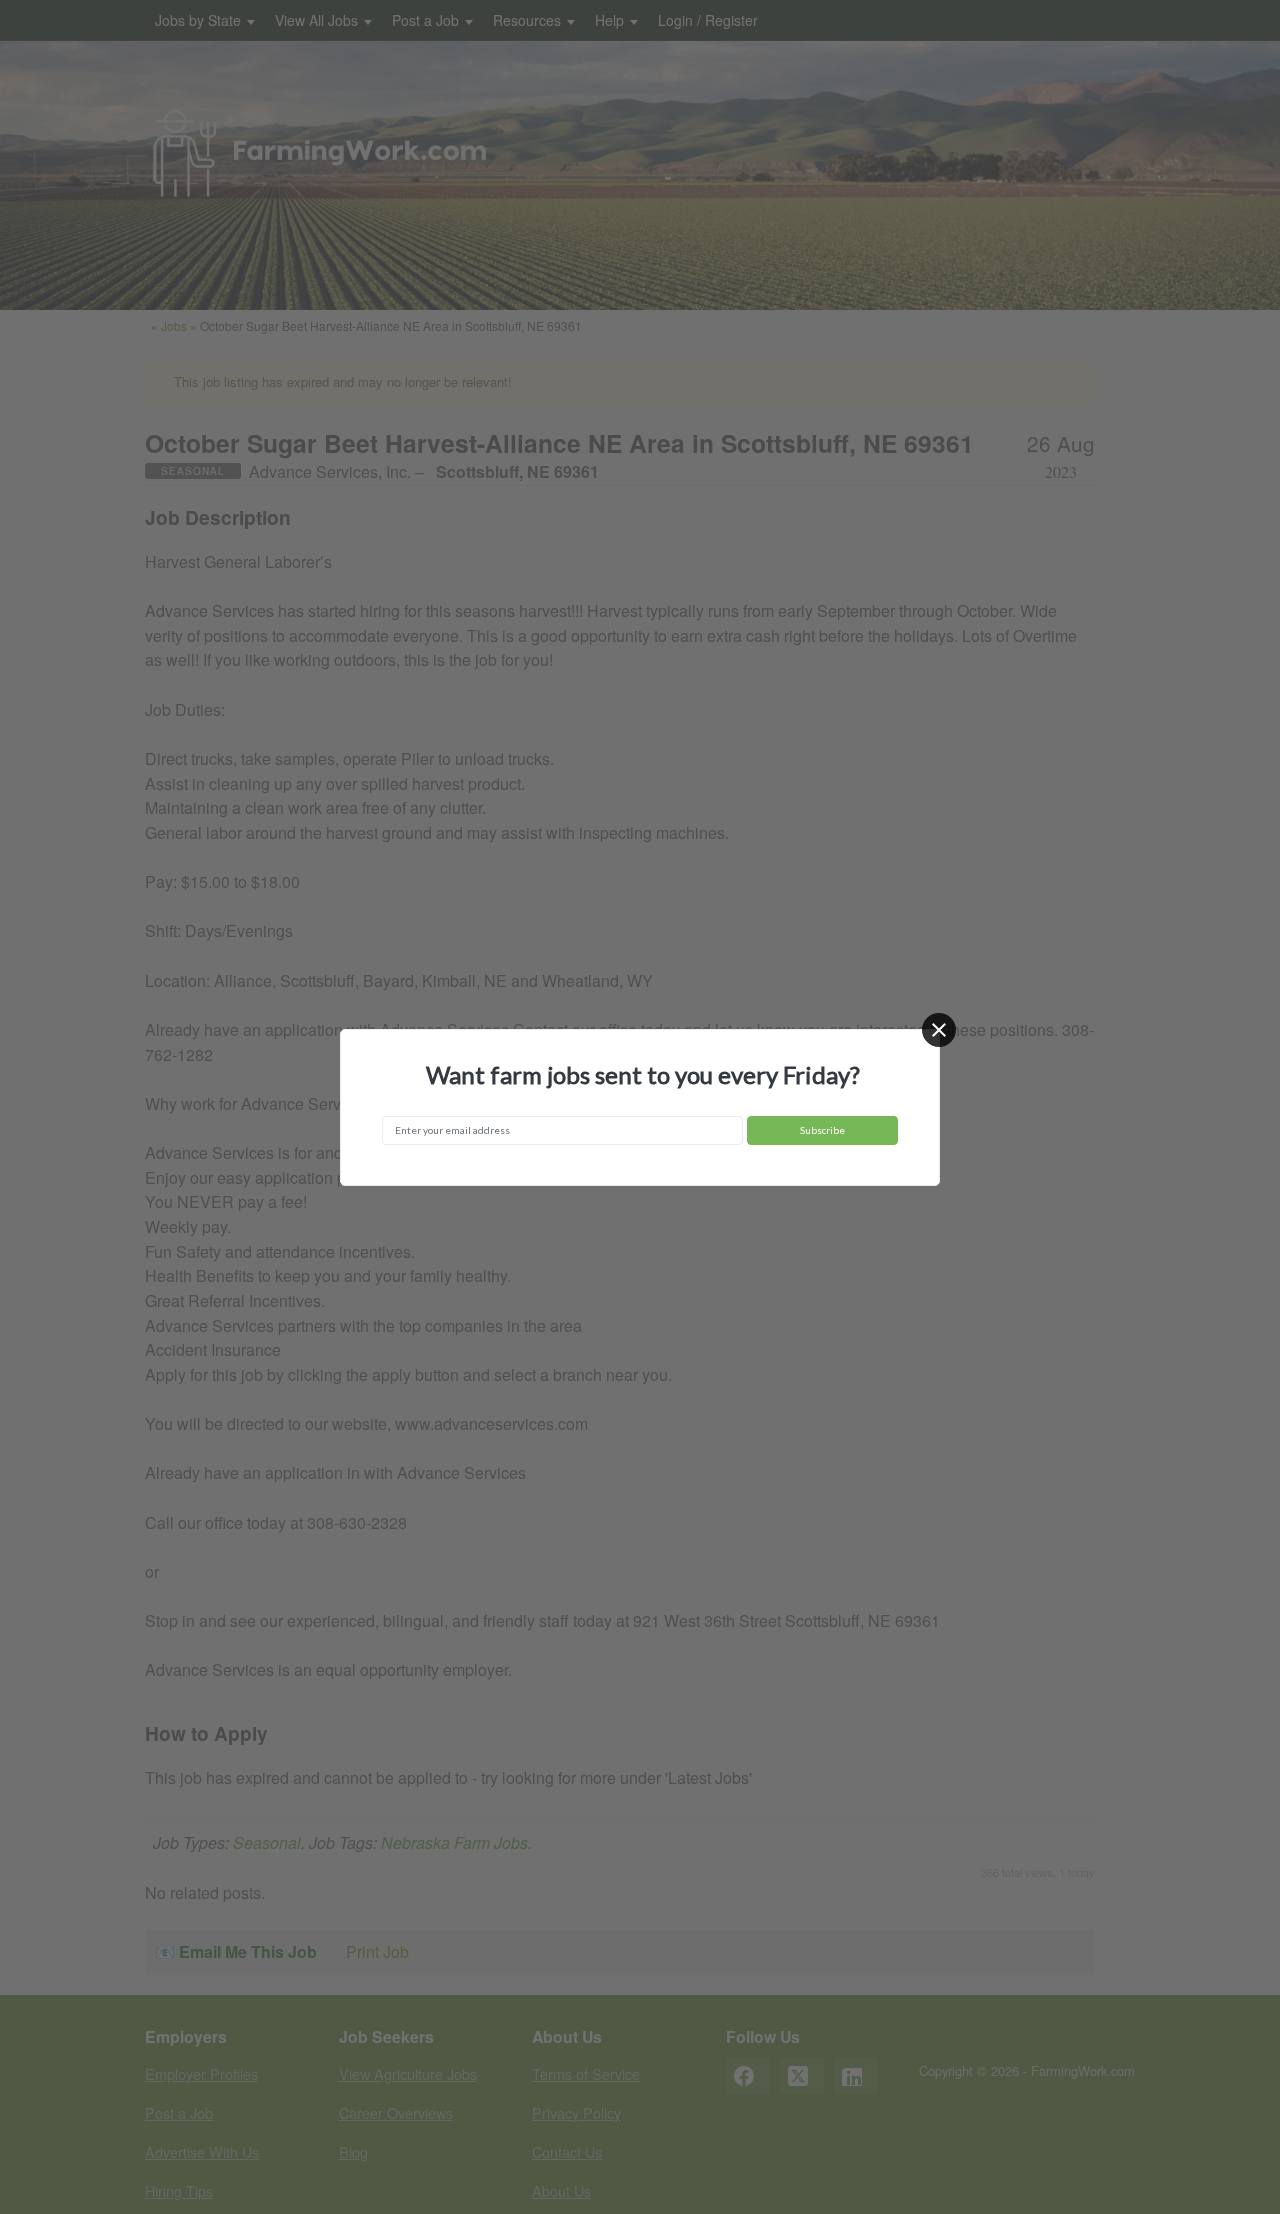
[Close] (939, 1030)
